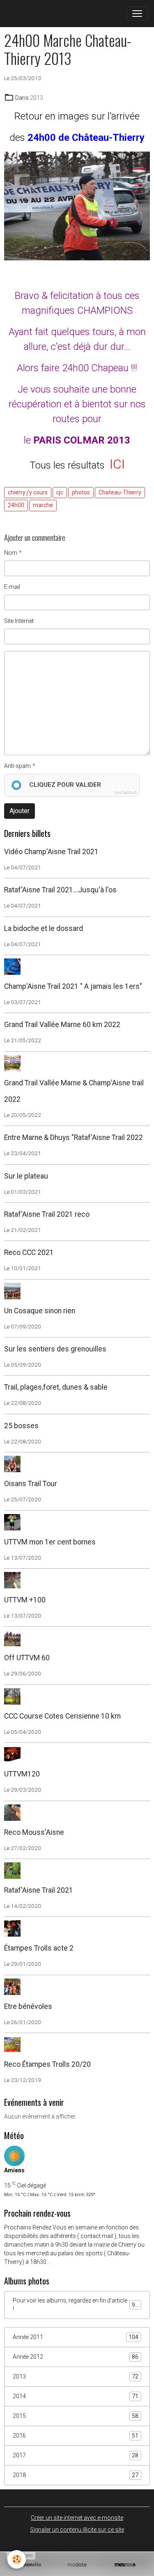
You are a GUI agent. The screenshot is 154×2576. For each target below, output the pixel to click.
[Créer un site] (29, 2565)
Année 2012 (76, 2357)
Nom (11, 553)
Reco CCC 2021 (29, 1252)
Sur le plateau (26, 1176)
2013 (37, 98)
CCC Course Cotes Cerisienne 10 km (62, 1716)
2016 (76, 2436)
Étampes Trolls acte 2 (39, 1948)
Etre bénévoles (28, 2006)
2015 (76, 2416)
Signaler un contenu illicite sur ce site (77, 2530)
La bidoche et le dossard (44, 928)
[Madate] (77, 2565)
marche (43, 505)
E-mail (12, 587)
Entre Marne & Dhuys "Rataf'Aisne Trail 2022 (74, 1137)
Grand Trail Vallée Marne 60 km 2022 (62, 1025)
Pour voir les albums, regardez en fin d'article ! (76, 2305)
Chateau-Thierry (120, 492)
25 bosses (21, 1426)
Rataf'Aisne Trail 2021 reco (47, 1214)
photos (81, 492)
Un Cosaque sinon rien (40, 1311)
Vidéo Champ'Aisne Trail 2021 (51, 852)
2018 (76, 2475)
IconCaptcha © (126, 793)
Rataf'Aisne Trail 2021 (39, 1890)
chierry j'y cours (28, 492)
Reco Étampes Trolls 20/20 (47, 2064)
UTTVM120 (22, 1774)
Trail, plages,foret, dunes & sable (56, 1387)
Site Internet (19, 621)
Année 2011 (76, 2337)
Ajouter (20, 811)
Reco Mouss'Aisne (34, 1832)
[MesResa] (125, 2565)
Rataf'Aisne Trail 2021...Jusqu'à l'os (60, 890)
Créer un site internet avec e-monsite (77, 2518)
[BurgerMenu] (137, 14)
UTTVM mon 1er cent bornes (50, 1542)
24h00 (16, 505)
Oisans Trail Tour (31, 1484)
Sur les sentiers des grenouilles (55, 1349)
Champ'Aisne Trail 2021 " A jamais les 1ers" (73, 986)
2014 (76, 2396)
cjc (60, 492)
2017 (76, 2455)
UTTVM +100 (25, 1600)
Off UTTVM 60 (27, 1658)
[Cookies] (17, 2559)
